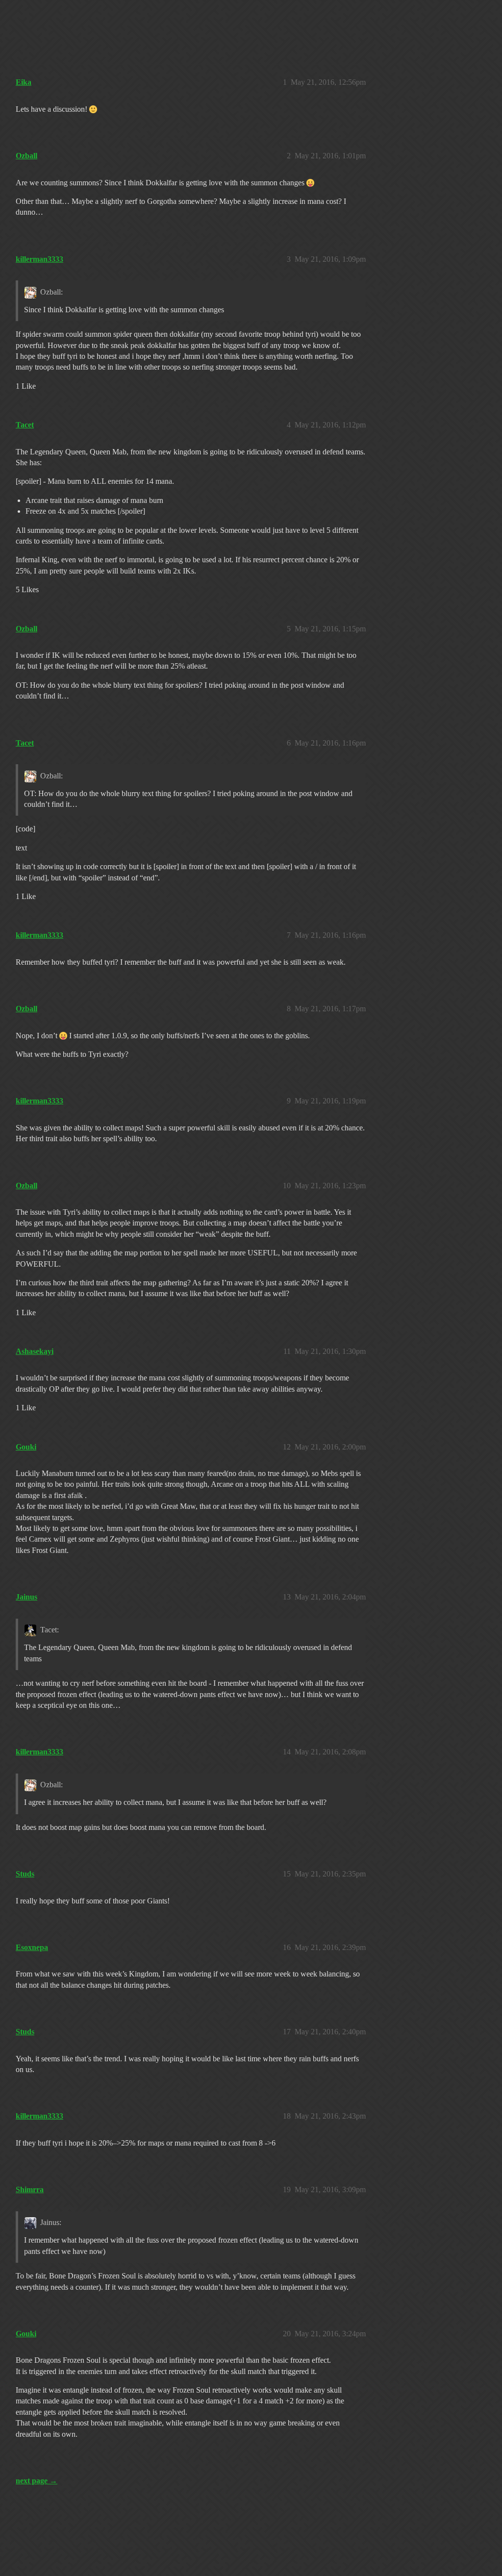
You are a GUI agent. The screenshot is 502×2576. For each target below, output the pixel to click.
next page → (37, 2481)
